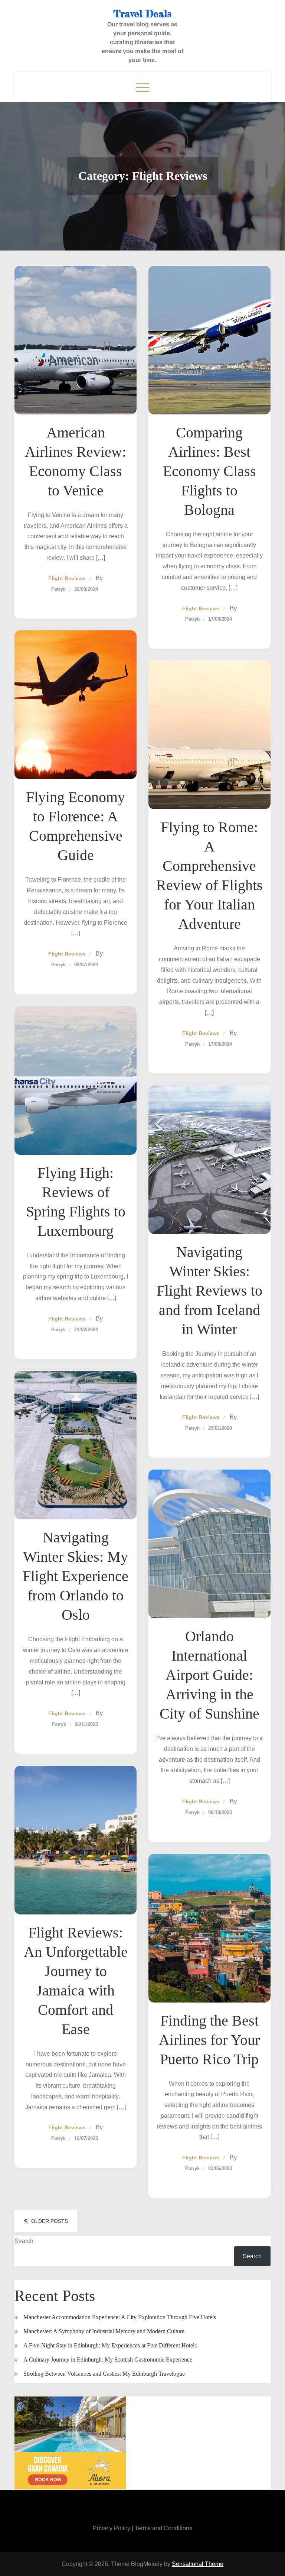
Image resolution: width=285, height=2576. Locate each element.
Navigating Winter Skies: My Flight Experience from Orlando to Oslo (76, 1576)
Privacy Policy (112, 2528)
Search (24, 2241)
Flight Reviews (67, 578)
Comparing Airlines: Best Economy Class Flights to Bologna (209, 471)
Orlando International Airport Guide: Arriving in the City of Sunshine (209, 1675)
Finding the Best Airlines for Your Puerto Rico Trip (209, 2040)
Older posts (50, 2221)
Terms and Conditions (163, 2528)
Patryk (58, 589)
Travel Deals (142, 14)
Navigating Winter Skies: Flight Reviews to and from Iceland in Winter (209, 1291)
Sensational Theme (198, 2564)
